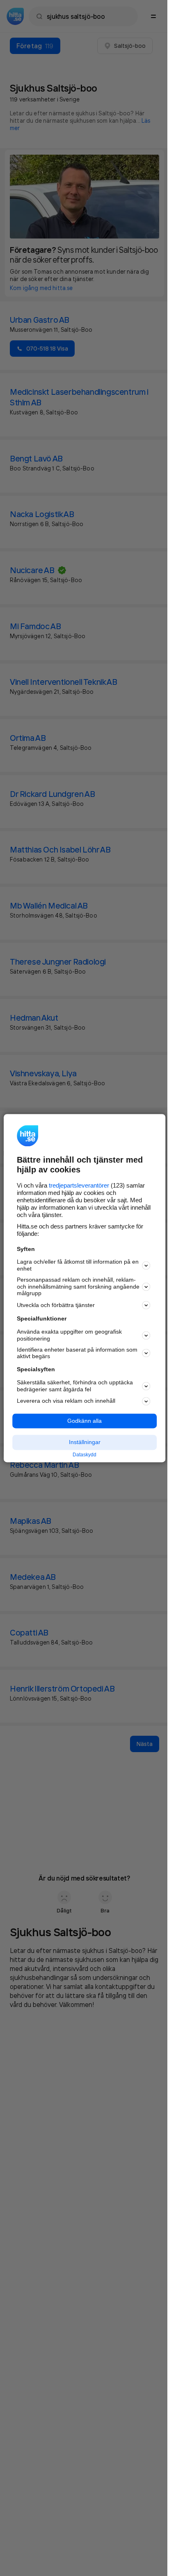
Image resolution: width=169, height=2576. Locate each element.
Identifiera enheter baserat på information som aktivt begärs (77, 1353)
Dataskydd (84, 1455)
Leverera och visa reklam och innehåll (66, 1401)
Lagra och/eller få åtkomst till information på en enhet (78, 1266)
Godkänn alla (84, 1421)
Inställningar (85, 1442)
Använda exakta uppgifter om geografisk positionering (69, 1335)
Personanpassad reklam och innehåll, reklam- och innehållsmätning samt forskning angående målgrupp (78, 1287)
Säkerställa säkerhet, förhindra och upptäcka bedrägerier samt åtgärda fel (75, 1386)
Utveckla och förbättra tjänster (56, 1305)
